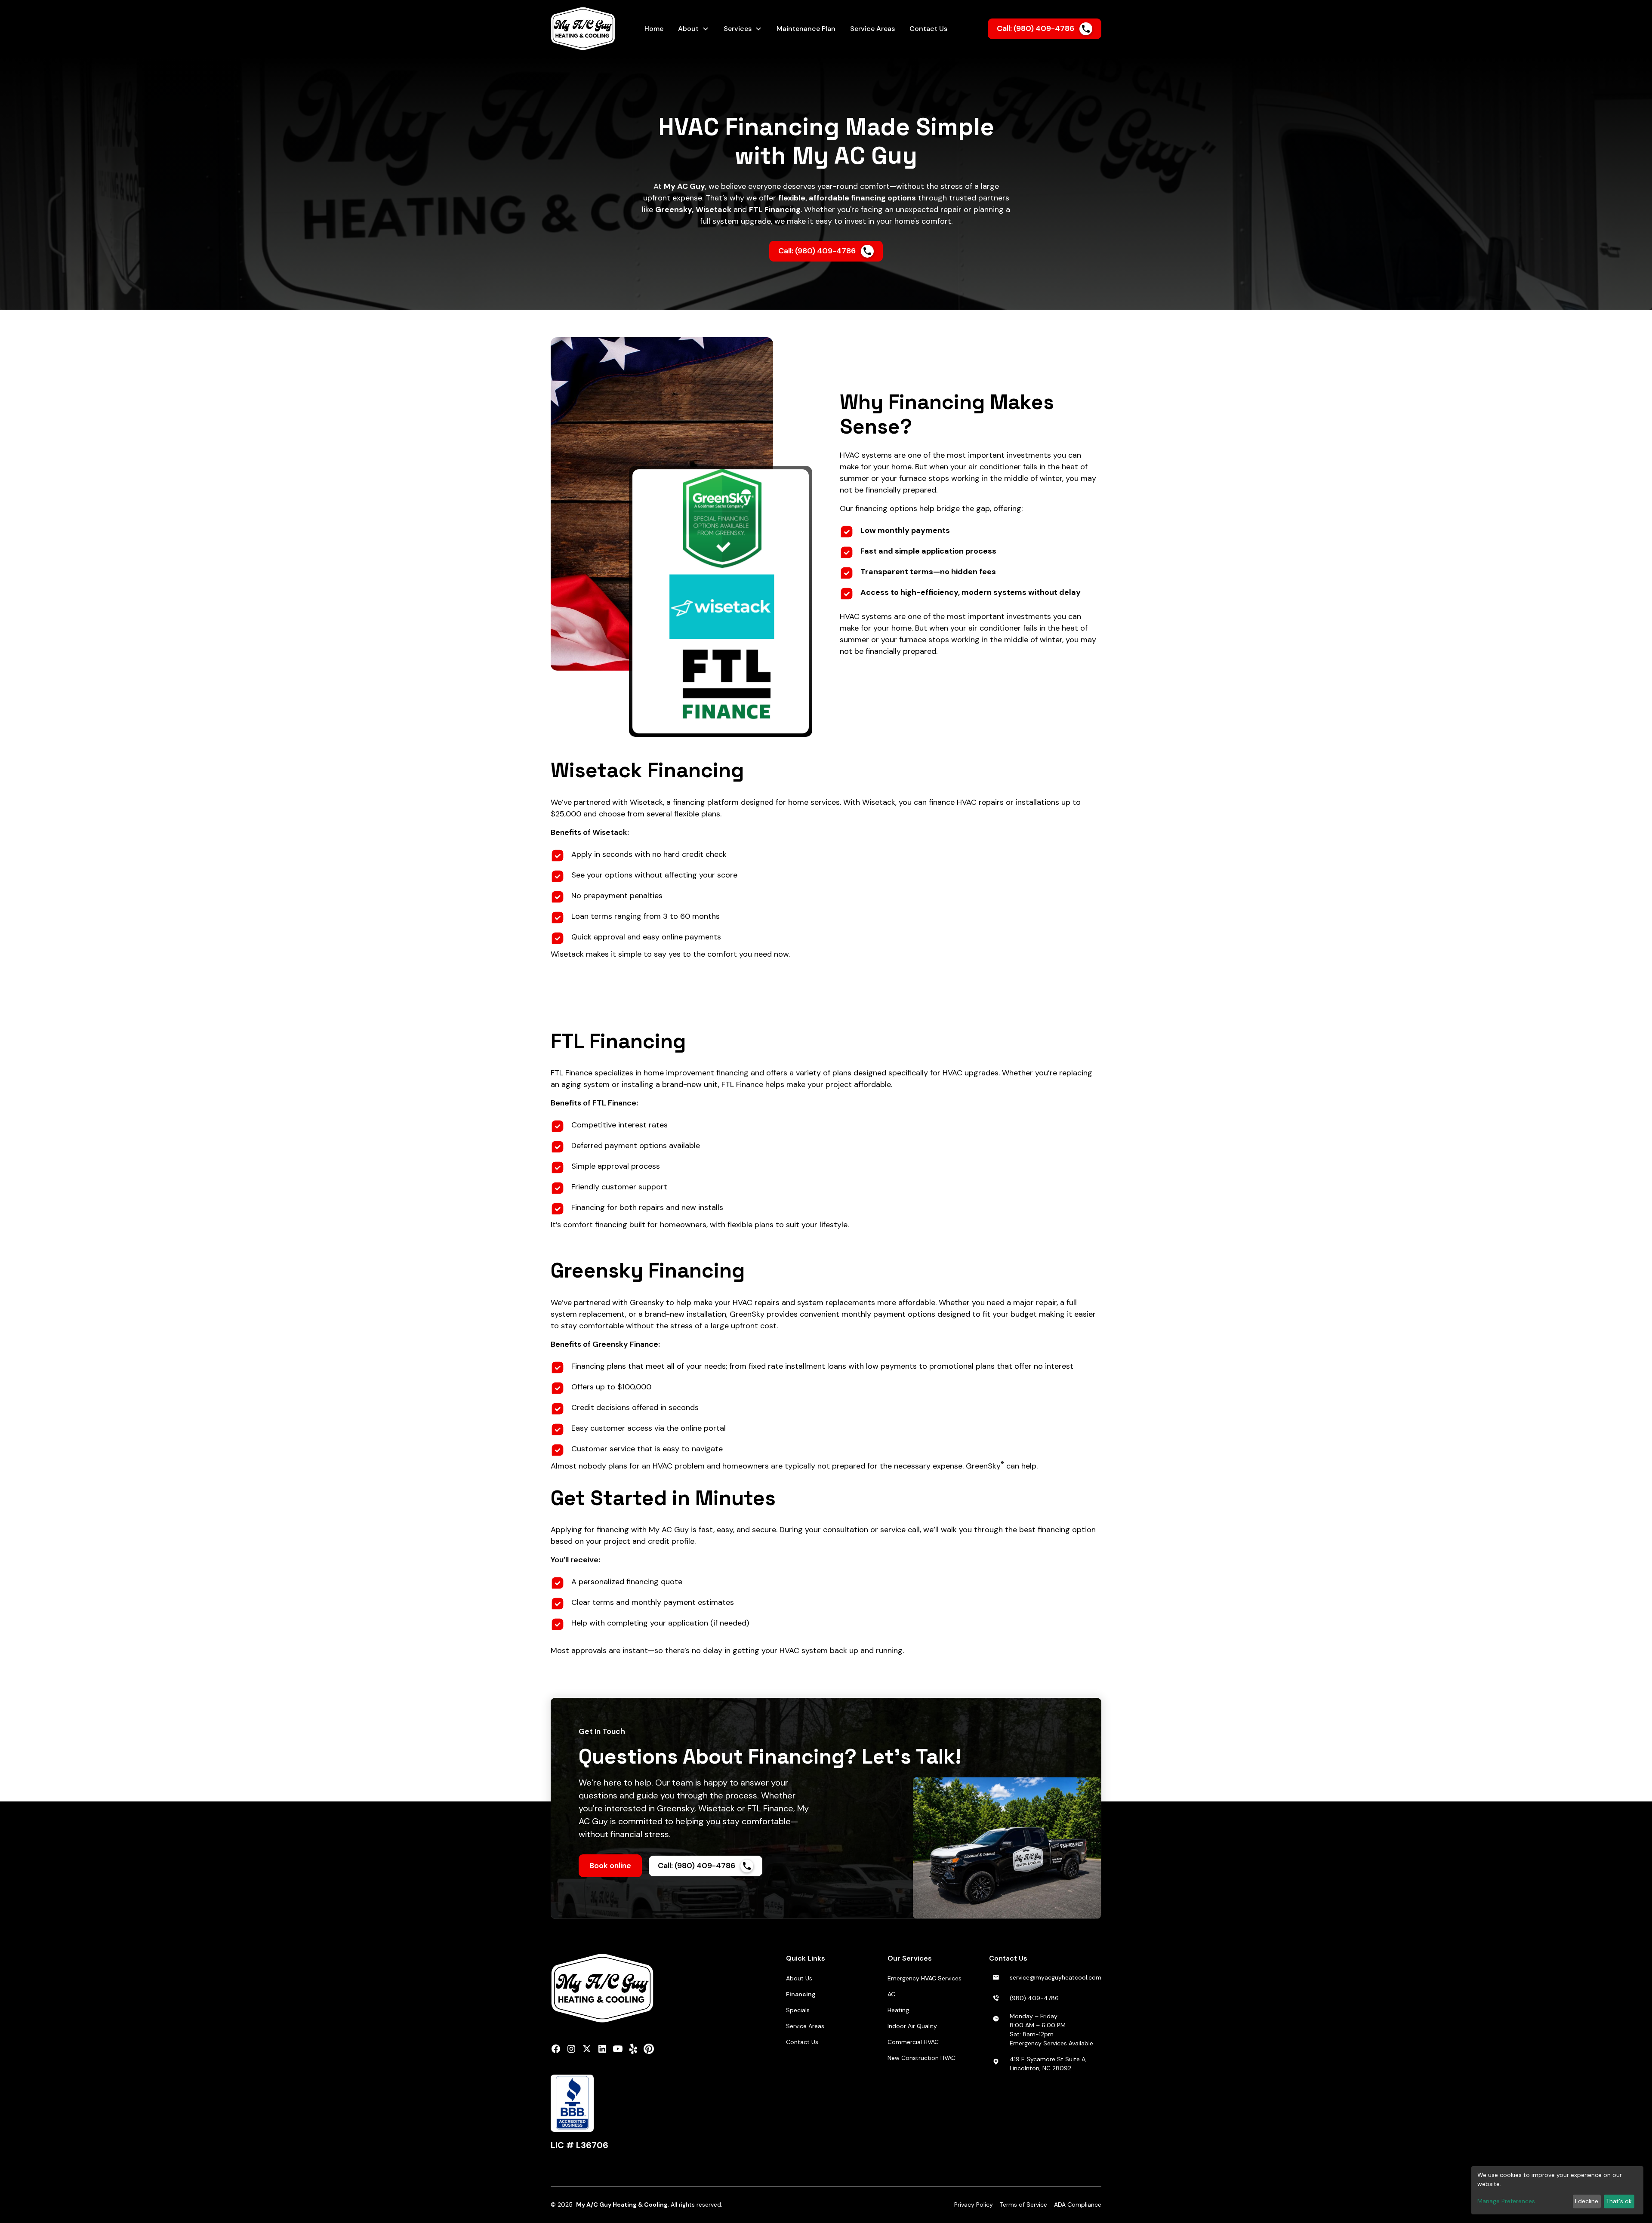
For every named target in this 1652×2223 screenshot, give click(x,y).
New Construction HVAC (922, 2058)
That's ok (1619, 2201)
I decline (1587, 2201)
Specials (798, 2010)
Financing (801, 1994)
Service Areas (805, 2026)
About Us (799, 1978)
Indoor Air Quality (912, 2026)
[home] (590, 29)
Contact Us (802, 2042)
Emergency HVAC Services (925, 1978)
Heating (898, 2010)
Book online (610, 1866)
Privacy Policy (974, 2205)
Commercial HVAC (913, 2042)
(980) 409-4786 (1034, 1998)
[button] (693, 29)
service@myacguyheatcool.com (1056, 1977)
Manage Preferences (1506, 2201)
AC (891, 1994)
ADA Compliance (1078, 2205)
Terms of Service (1023, 2205)
